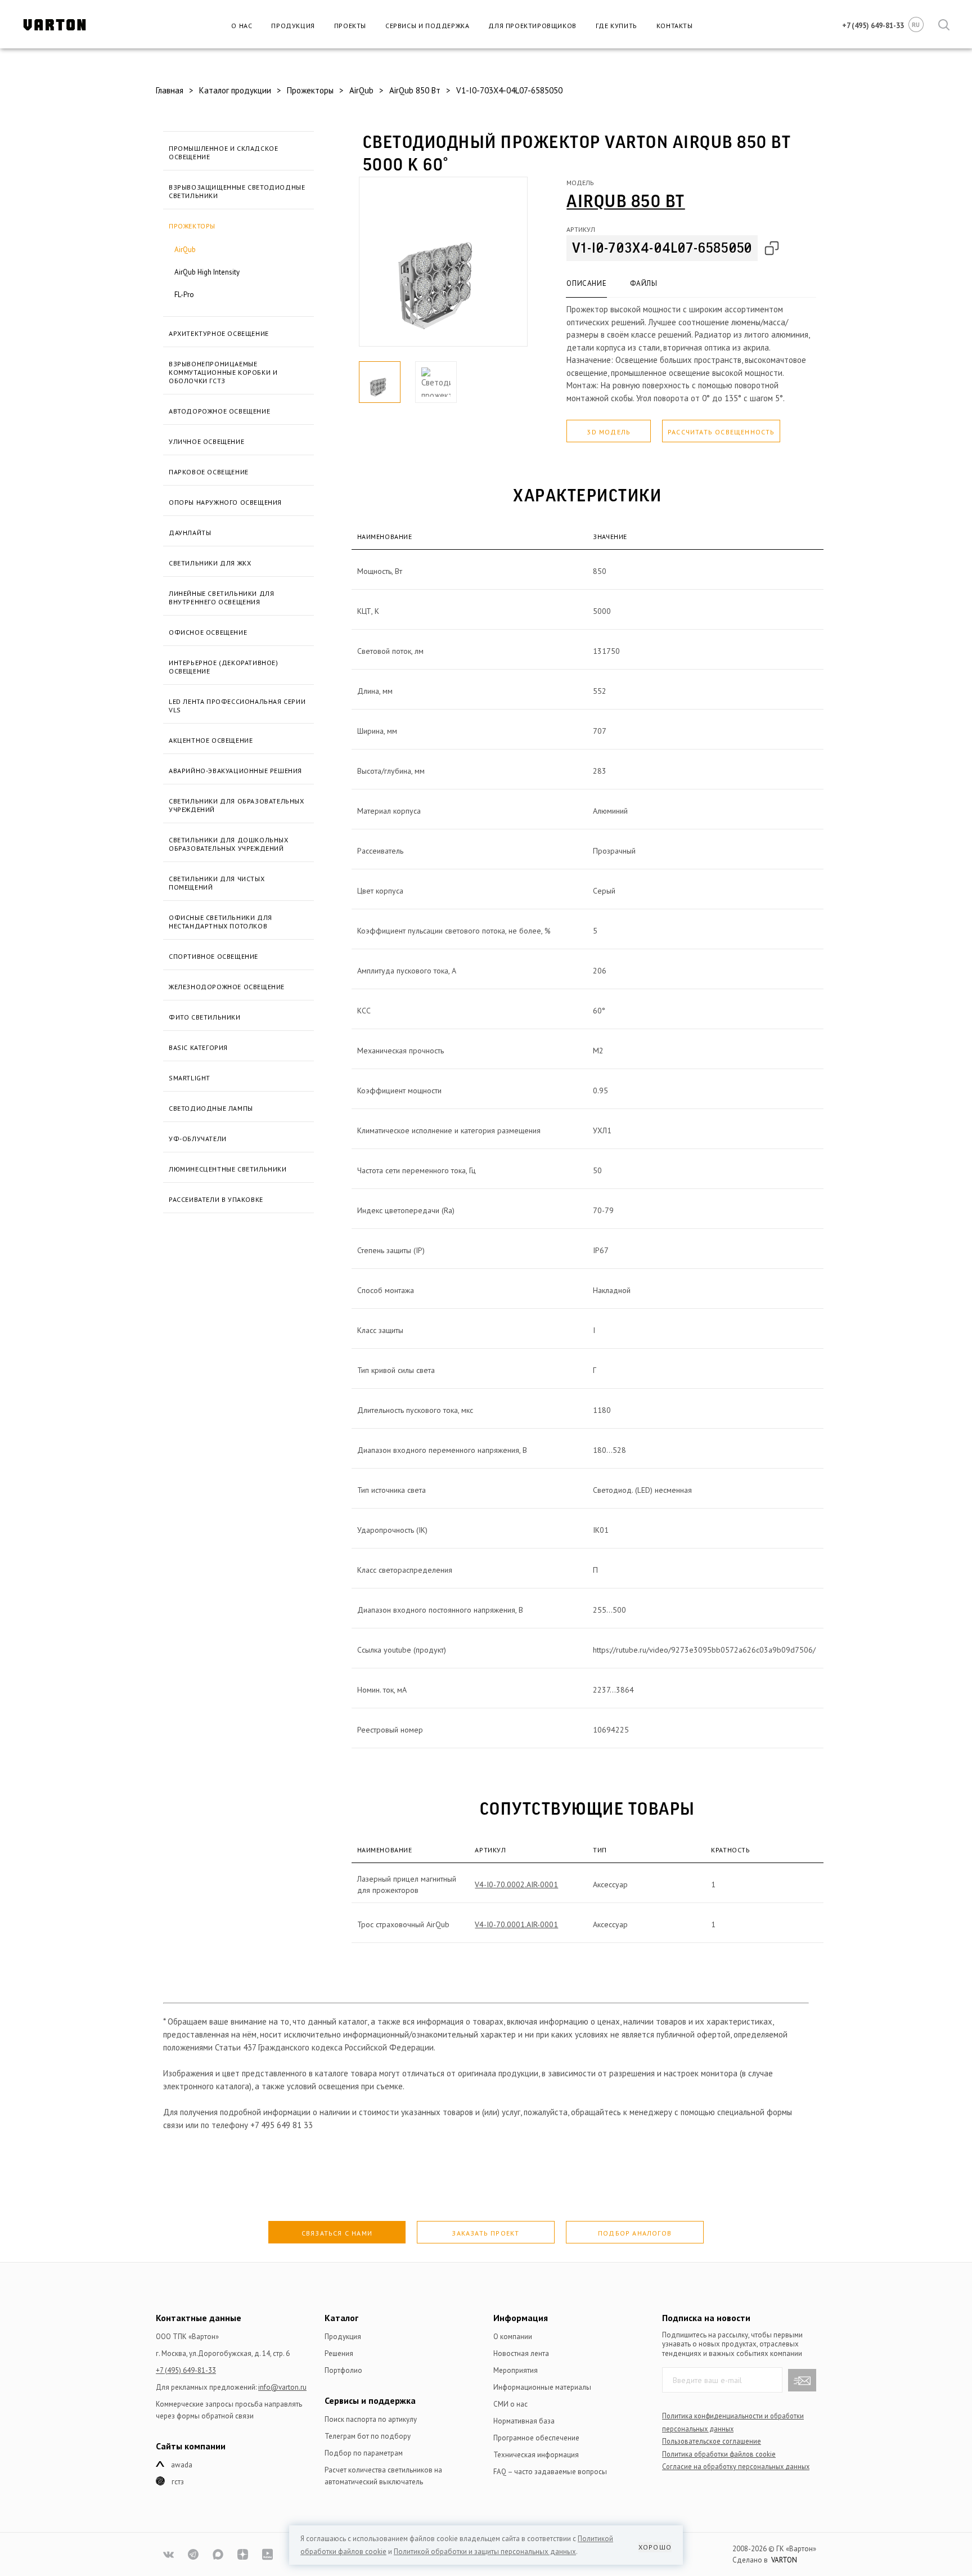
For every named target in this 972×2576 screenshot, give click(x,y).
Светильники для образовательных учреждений (237, 805)
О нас (242, 26)
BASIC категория (198, 1047)
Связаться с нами (337, 2233)
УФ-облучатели (198, 1139)
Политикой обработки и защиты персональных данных (485, 2552)
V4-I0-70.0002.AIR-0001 (516, 1884)
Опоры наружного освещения (225, 502)
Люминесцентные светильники (228, 1169)
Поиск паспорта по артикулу (371, 2419)
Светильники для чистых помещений (217, 883)
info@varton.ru (282, 2387)
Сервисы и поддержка (427, 26)
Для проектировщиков (532, 26)
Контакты (675, 26)
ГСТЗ (178, 2482)
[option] (443, 262)
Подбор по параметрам (364, 2453)
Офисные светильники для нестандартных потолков (220, 922)
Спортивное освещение (213, 956)
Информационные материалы (542, 2387)
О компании (513, 2337)
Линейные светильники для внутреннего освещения (221, 598)
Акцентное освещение (211, 740)
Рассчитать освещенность (721, 432)
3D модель (609, 432)
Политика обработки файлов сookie (719, 2454)
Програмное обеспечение (536, 2438)
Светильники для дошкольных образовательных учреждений (229, 844)
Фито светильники (205, 1017)
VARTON (784, 2560)
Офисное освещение (208, 632)
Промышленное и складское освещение (223, 152)
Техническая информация (536, 2455)
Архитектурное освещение (219, 333)
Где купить (616, 26)
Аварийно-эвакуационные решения (235, 771)
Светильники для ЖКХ (210, 563)
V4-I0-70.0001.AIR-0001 (516, 1924)
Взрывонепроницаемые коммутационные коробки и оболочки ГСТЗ (223, 372)
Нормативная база (524, 2421)
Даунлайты (190, 533)
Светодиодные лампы (211, 1108)
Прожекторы (192, 226)
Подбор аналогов (635, 2233)
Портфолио (343, 2370)
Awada (182, 2465)
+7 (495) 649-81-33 (186, 2370)
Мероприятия (516, 2370)
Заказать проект (485, 2233)
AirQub (185, 250)
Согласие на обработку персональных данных (736, 2466)
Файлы (643, 283)
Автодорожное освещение (219, 411)
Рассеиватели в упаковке (216, 1199)
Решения (339, 2353)
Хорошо (655, 2547)
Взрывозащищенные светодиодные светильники (237, 191)
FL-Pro (184, 295)
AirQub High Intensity (207, 272)
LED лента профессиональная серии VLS (237, 706)
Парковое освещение (209, 472)
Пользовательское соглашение (712, 2441)
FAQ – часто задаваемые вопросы (550, 2472)
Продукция (293, 26)
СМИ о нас (510, 2404)
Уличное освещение (206, 441)
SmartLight (190, 1078)
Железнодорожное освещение (227, 987)
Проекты (350, 26)
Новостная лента (521, 2353)
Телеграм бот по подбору (368, 2436)
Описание (586, 283)
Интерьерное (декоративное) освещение (224, 667)
